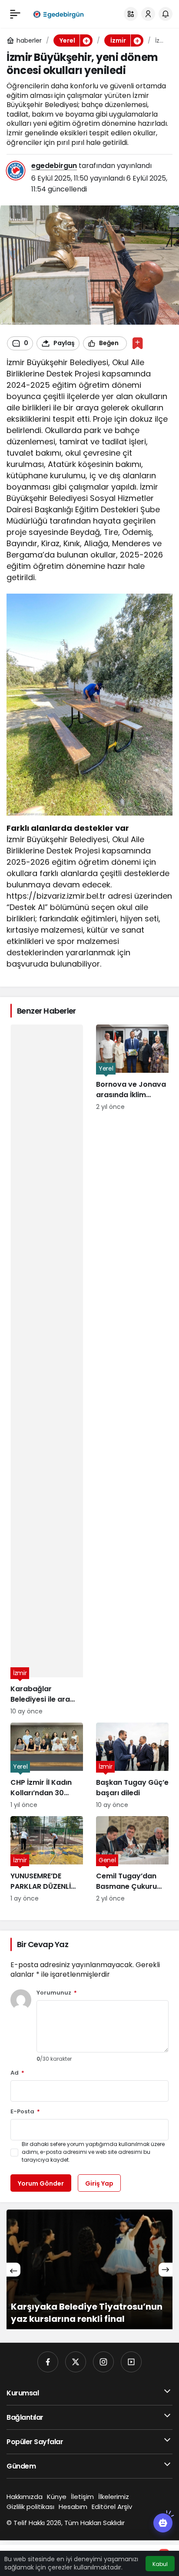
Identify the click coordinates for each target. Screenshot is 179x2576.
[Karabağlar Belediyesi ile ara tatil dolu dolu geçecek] (47, 1370)
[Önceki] (13, 2270)
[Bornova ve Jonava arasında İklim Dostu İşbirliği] (132, 1370)
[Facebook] (48, 2362)
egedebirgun (54, 166)
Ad (17, 2073)
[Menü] (15, 14)
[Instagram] (103, 2362)
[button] (131, 14)
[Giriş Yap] (148, 14)
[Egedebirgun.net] (58, 14)
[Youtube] (131, 2362)
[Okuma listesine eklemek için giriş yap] (138, 343)
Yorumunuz (57, 1993)
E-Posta (25, 2112)
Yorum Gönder (41, 2183)
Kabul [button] (160, 2564)
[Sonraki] (166, 2270)
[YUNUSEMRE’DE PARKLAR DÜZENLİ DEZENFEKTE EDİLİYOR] (47, 1860)
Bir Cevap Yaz (43, 1944)
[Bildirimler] (166, 14)
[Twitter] (76, 2362)
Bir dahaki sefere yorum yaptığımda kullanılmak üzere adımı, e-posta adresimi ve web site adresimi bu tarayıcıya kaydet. (93, 2152)
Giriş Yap (99, 2183)
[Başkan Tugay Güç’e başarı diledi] (132, 1766)
